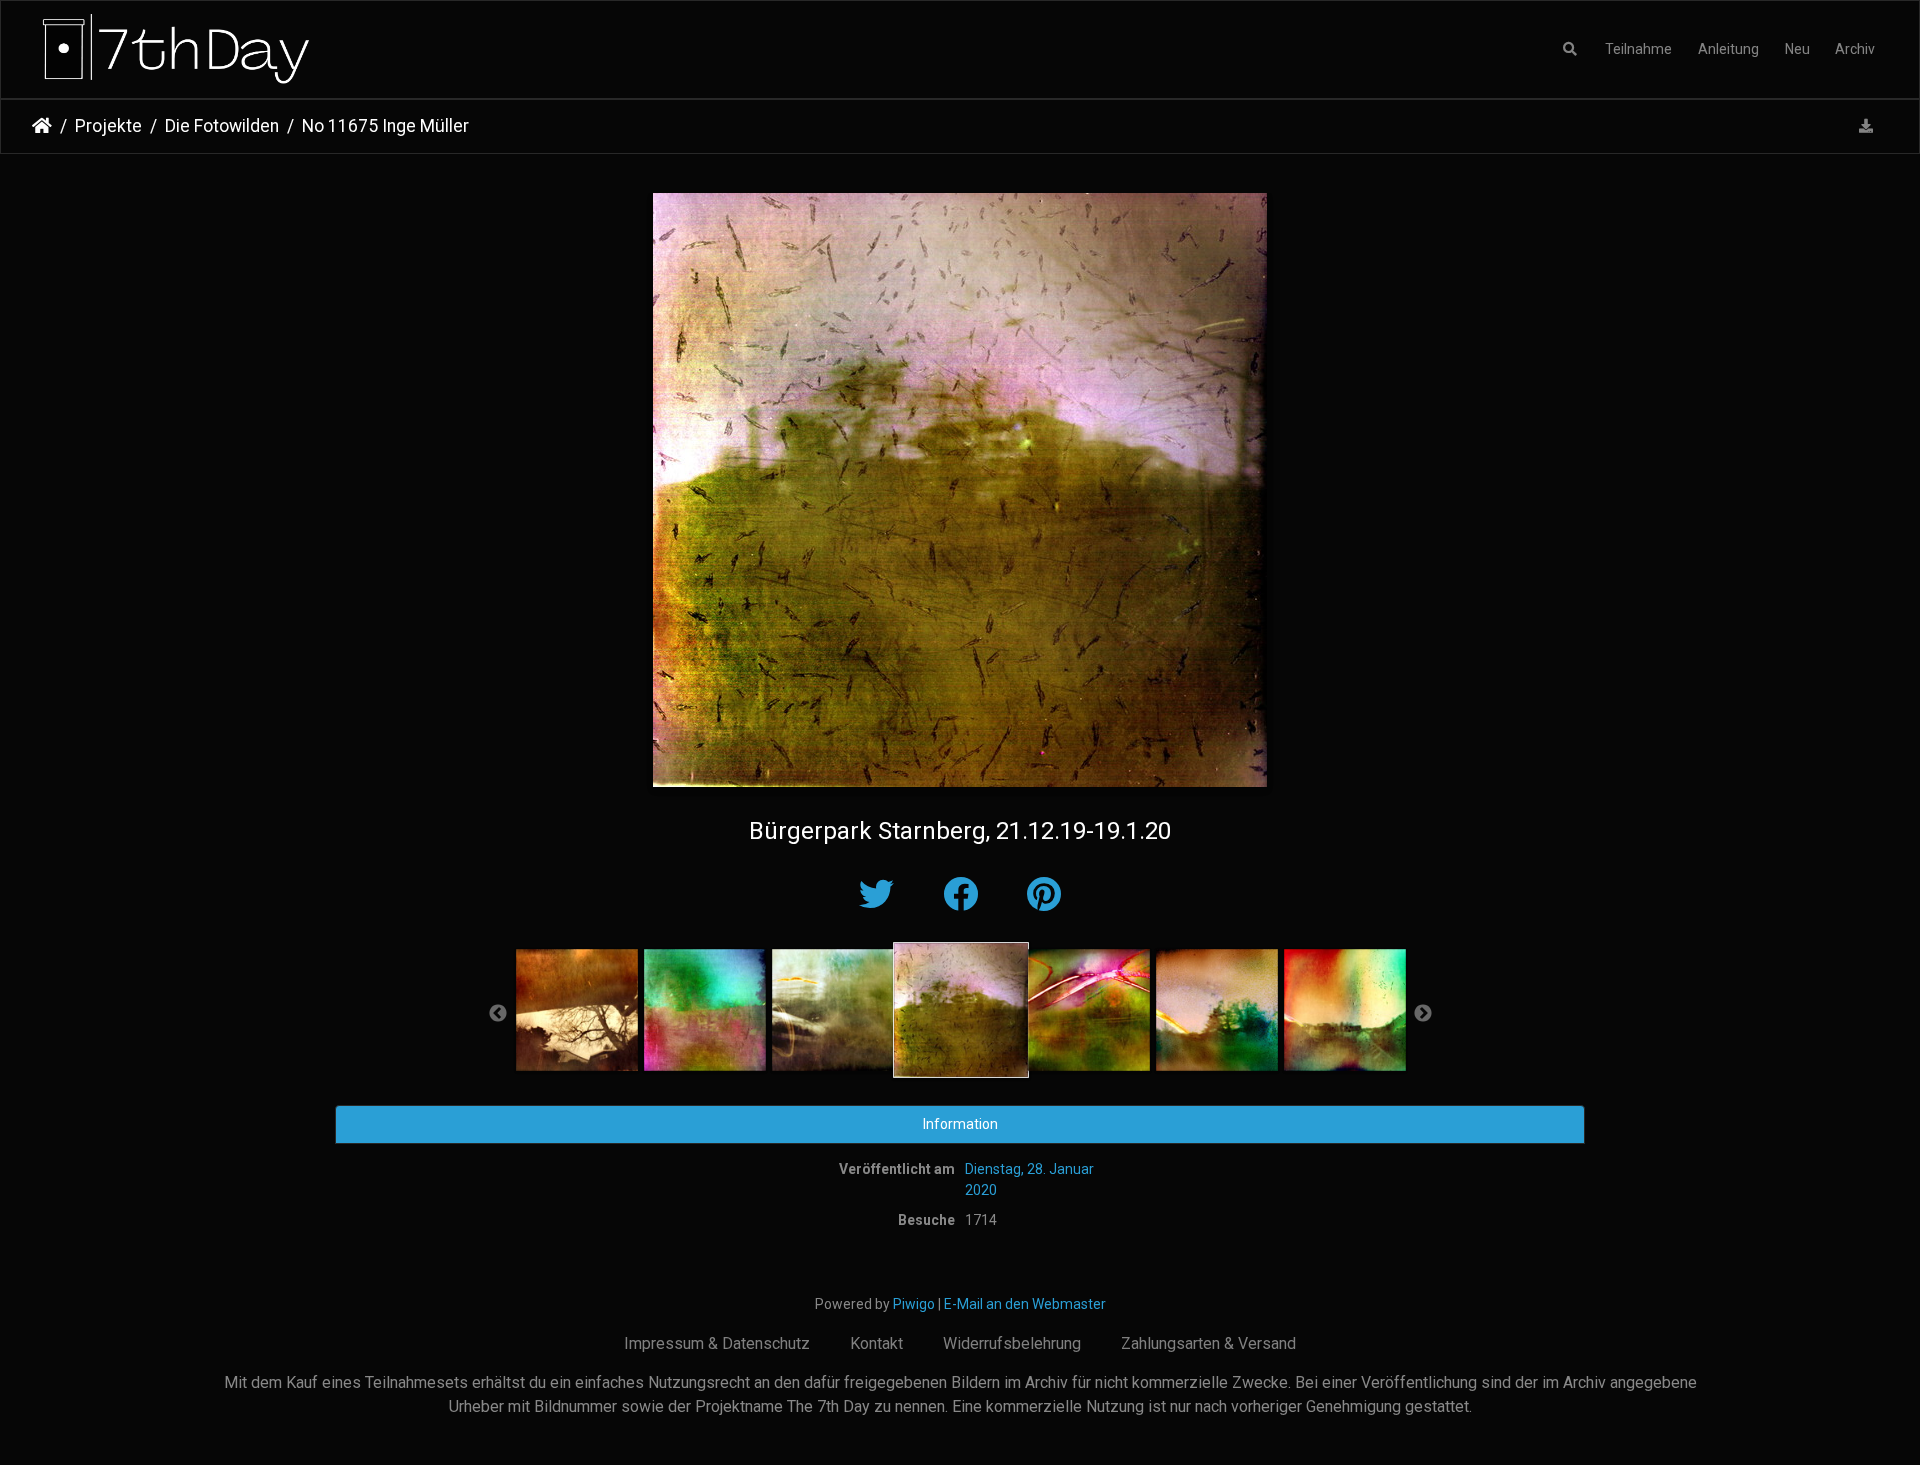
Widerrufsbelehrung (1012, 1343)
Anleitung (1728, 49)
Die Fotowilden (222, 126)
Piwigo (914, 1304)
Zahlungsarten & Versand (1208, 1343)
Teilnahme (1638, 49)
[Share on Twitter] (881, 895)
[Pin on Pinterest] (1044, 895)
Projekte (108, 126)
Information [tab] (960, 1124)
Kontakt (876, 1343)
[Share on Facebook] (965, 895)
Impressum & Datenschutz (717, 1343)
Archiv (1855, 49)
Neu (1797, 49)
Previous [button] (498, 1014)
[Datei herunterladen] (1866, 126)
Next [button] (1423, 1014)
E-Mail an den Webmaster (1025, 1304)
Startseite (42, 126)
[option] (577, 1010)
